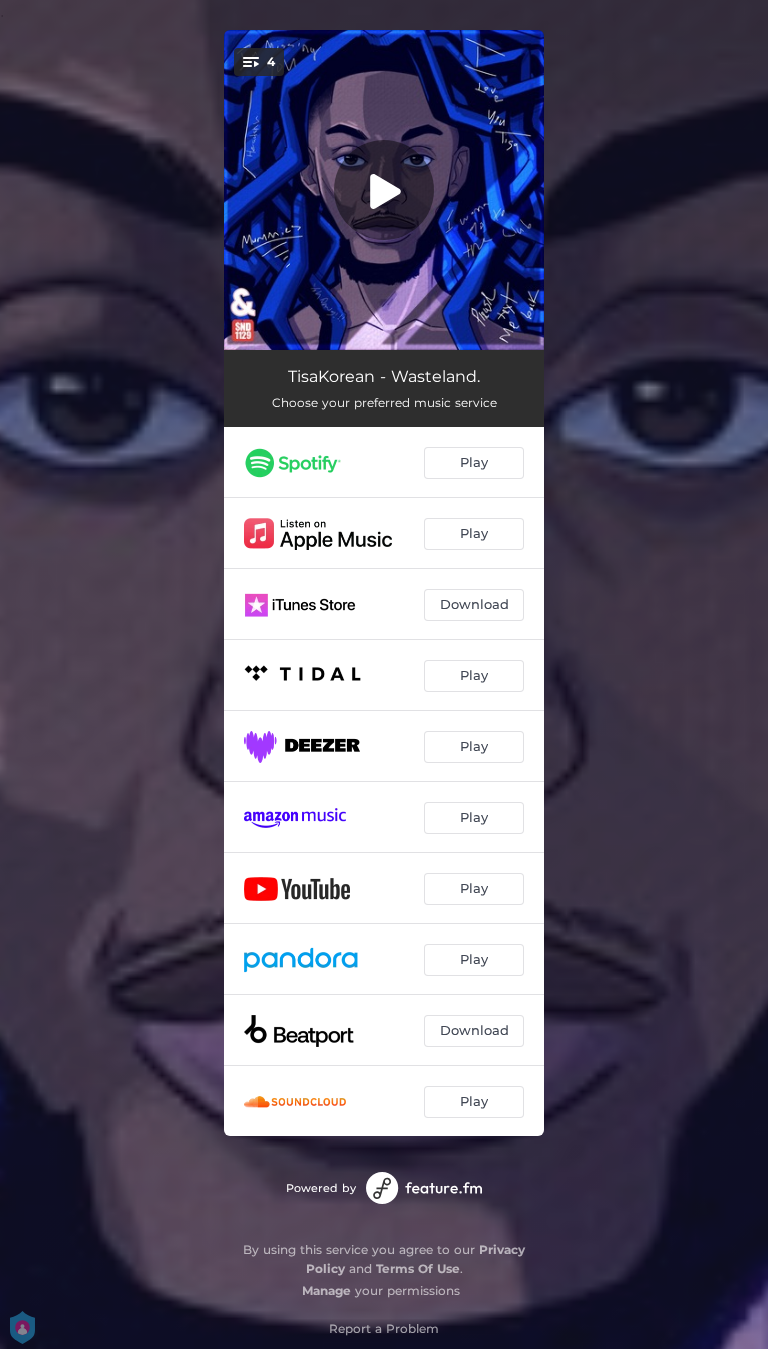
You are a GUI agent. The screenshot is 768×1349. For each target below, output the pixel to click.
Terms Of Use (418, 1268)
